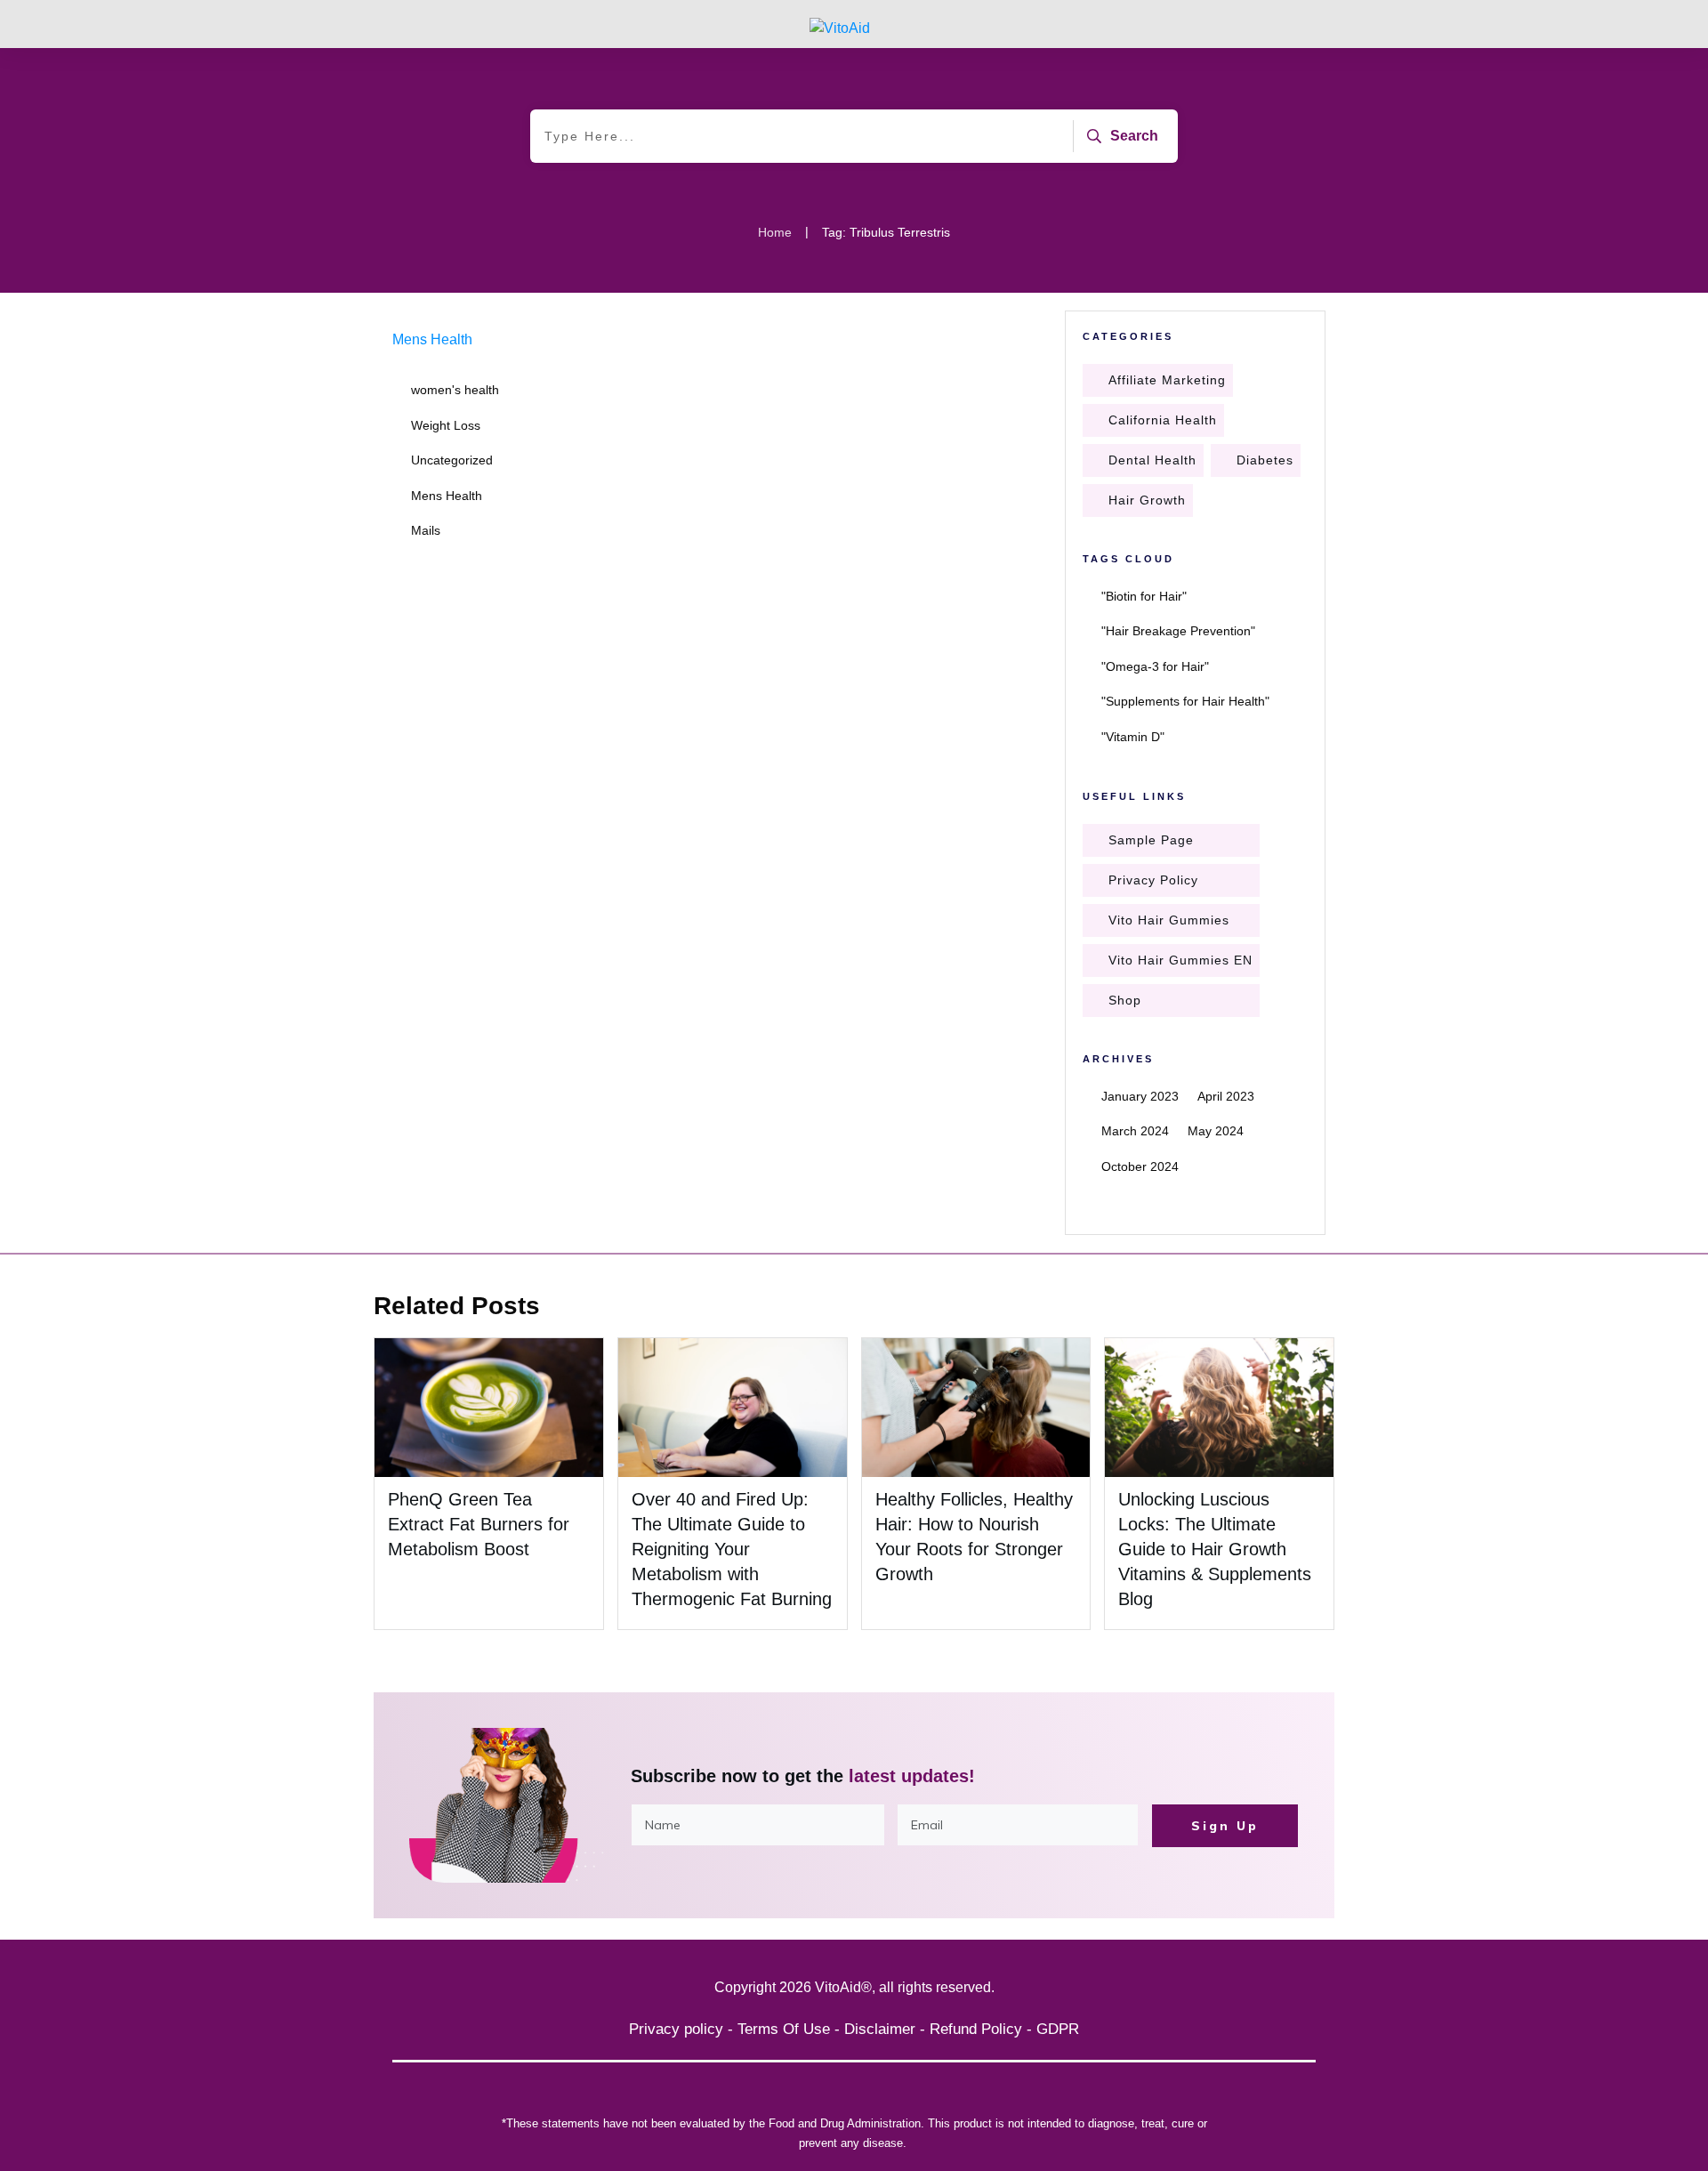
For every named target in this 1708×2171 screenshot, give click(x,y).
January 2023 (1140, 1096)
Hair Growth (1147, 500)
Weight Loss (446, 425)
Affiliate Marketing (1167, 380)
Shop (1125, 1000)
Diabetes (1265, 460)
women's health (455, 390)
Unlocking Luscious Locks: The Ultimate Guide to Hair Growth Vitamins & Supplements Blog (1215, 1549)
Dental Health (1152, 460)
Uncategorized (452, 460)
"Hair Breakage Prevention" (1178, 631)
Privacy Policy (1153, 880)
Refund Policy (976, 2029)
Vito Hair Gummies (1169, 920)
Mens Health (432, 339)
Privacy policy (676, 2029)
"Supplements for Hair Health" (1185, 701)
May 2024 (1216, 1131)
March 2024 (1135, 1131)
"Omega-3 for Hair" (1155, 666)
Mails (426, 530)
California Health (1163, 420)
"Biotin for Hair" (1144, 596)
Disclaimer (880, 2029)
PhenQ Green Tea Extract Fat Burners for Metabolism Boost (479, 1524)
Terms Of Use (784, 2029)
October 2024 (1140, 1166)
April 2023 (1226, 1096)
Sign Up (1225, 1826)
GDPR (1058, 2029)
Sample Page (1151, 840)
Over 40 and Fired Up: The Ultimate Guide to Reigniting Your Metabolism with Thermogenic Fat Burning (732, 1549)
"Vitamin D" (1133, 737)
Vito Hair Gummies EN (1180, 960)
